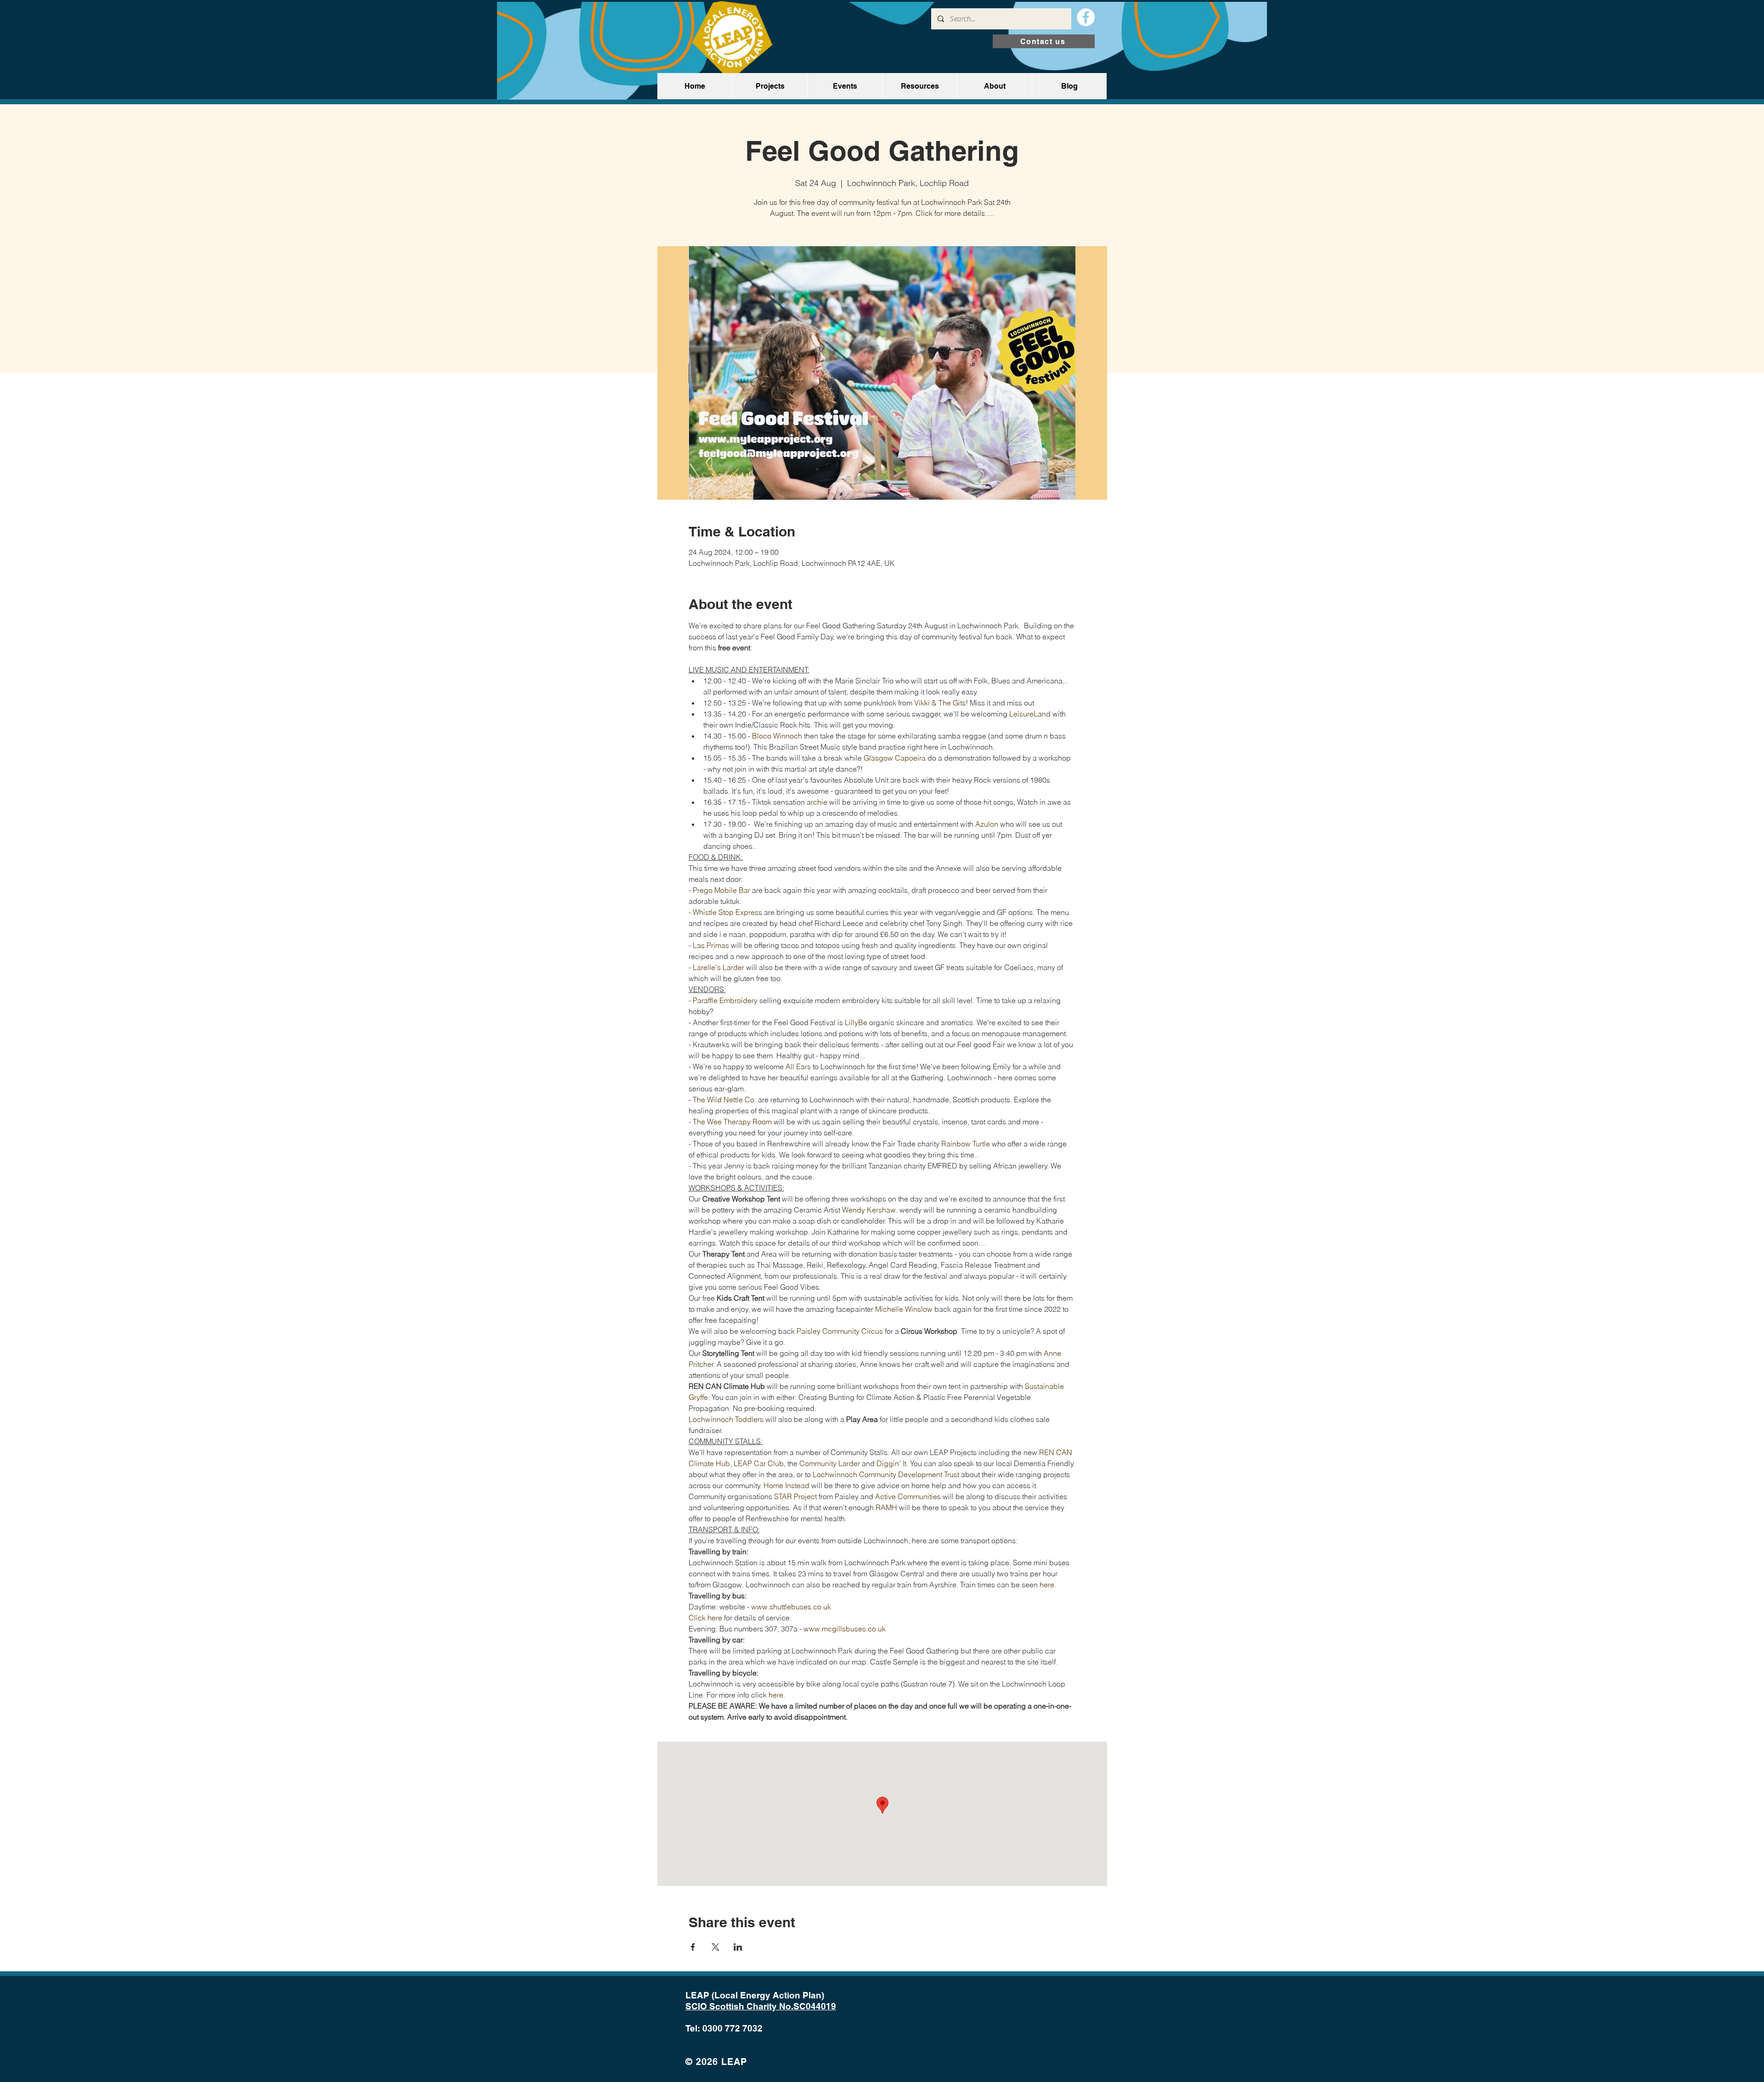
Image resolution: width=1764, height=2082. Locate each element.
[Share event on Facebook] (693, 1947)
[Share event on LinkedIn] (738, 1947)
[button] (770, 86)
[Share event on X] (715, 1947)
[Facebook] (1086, 17)
